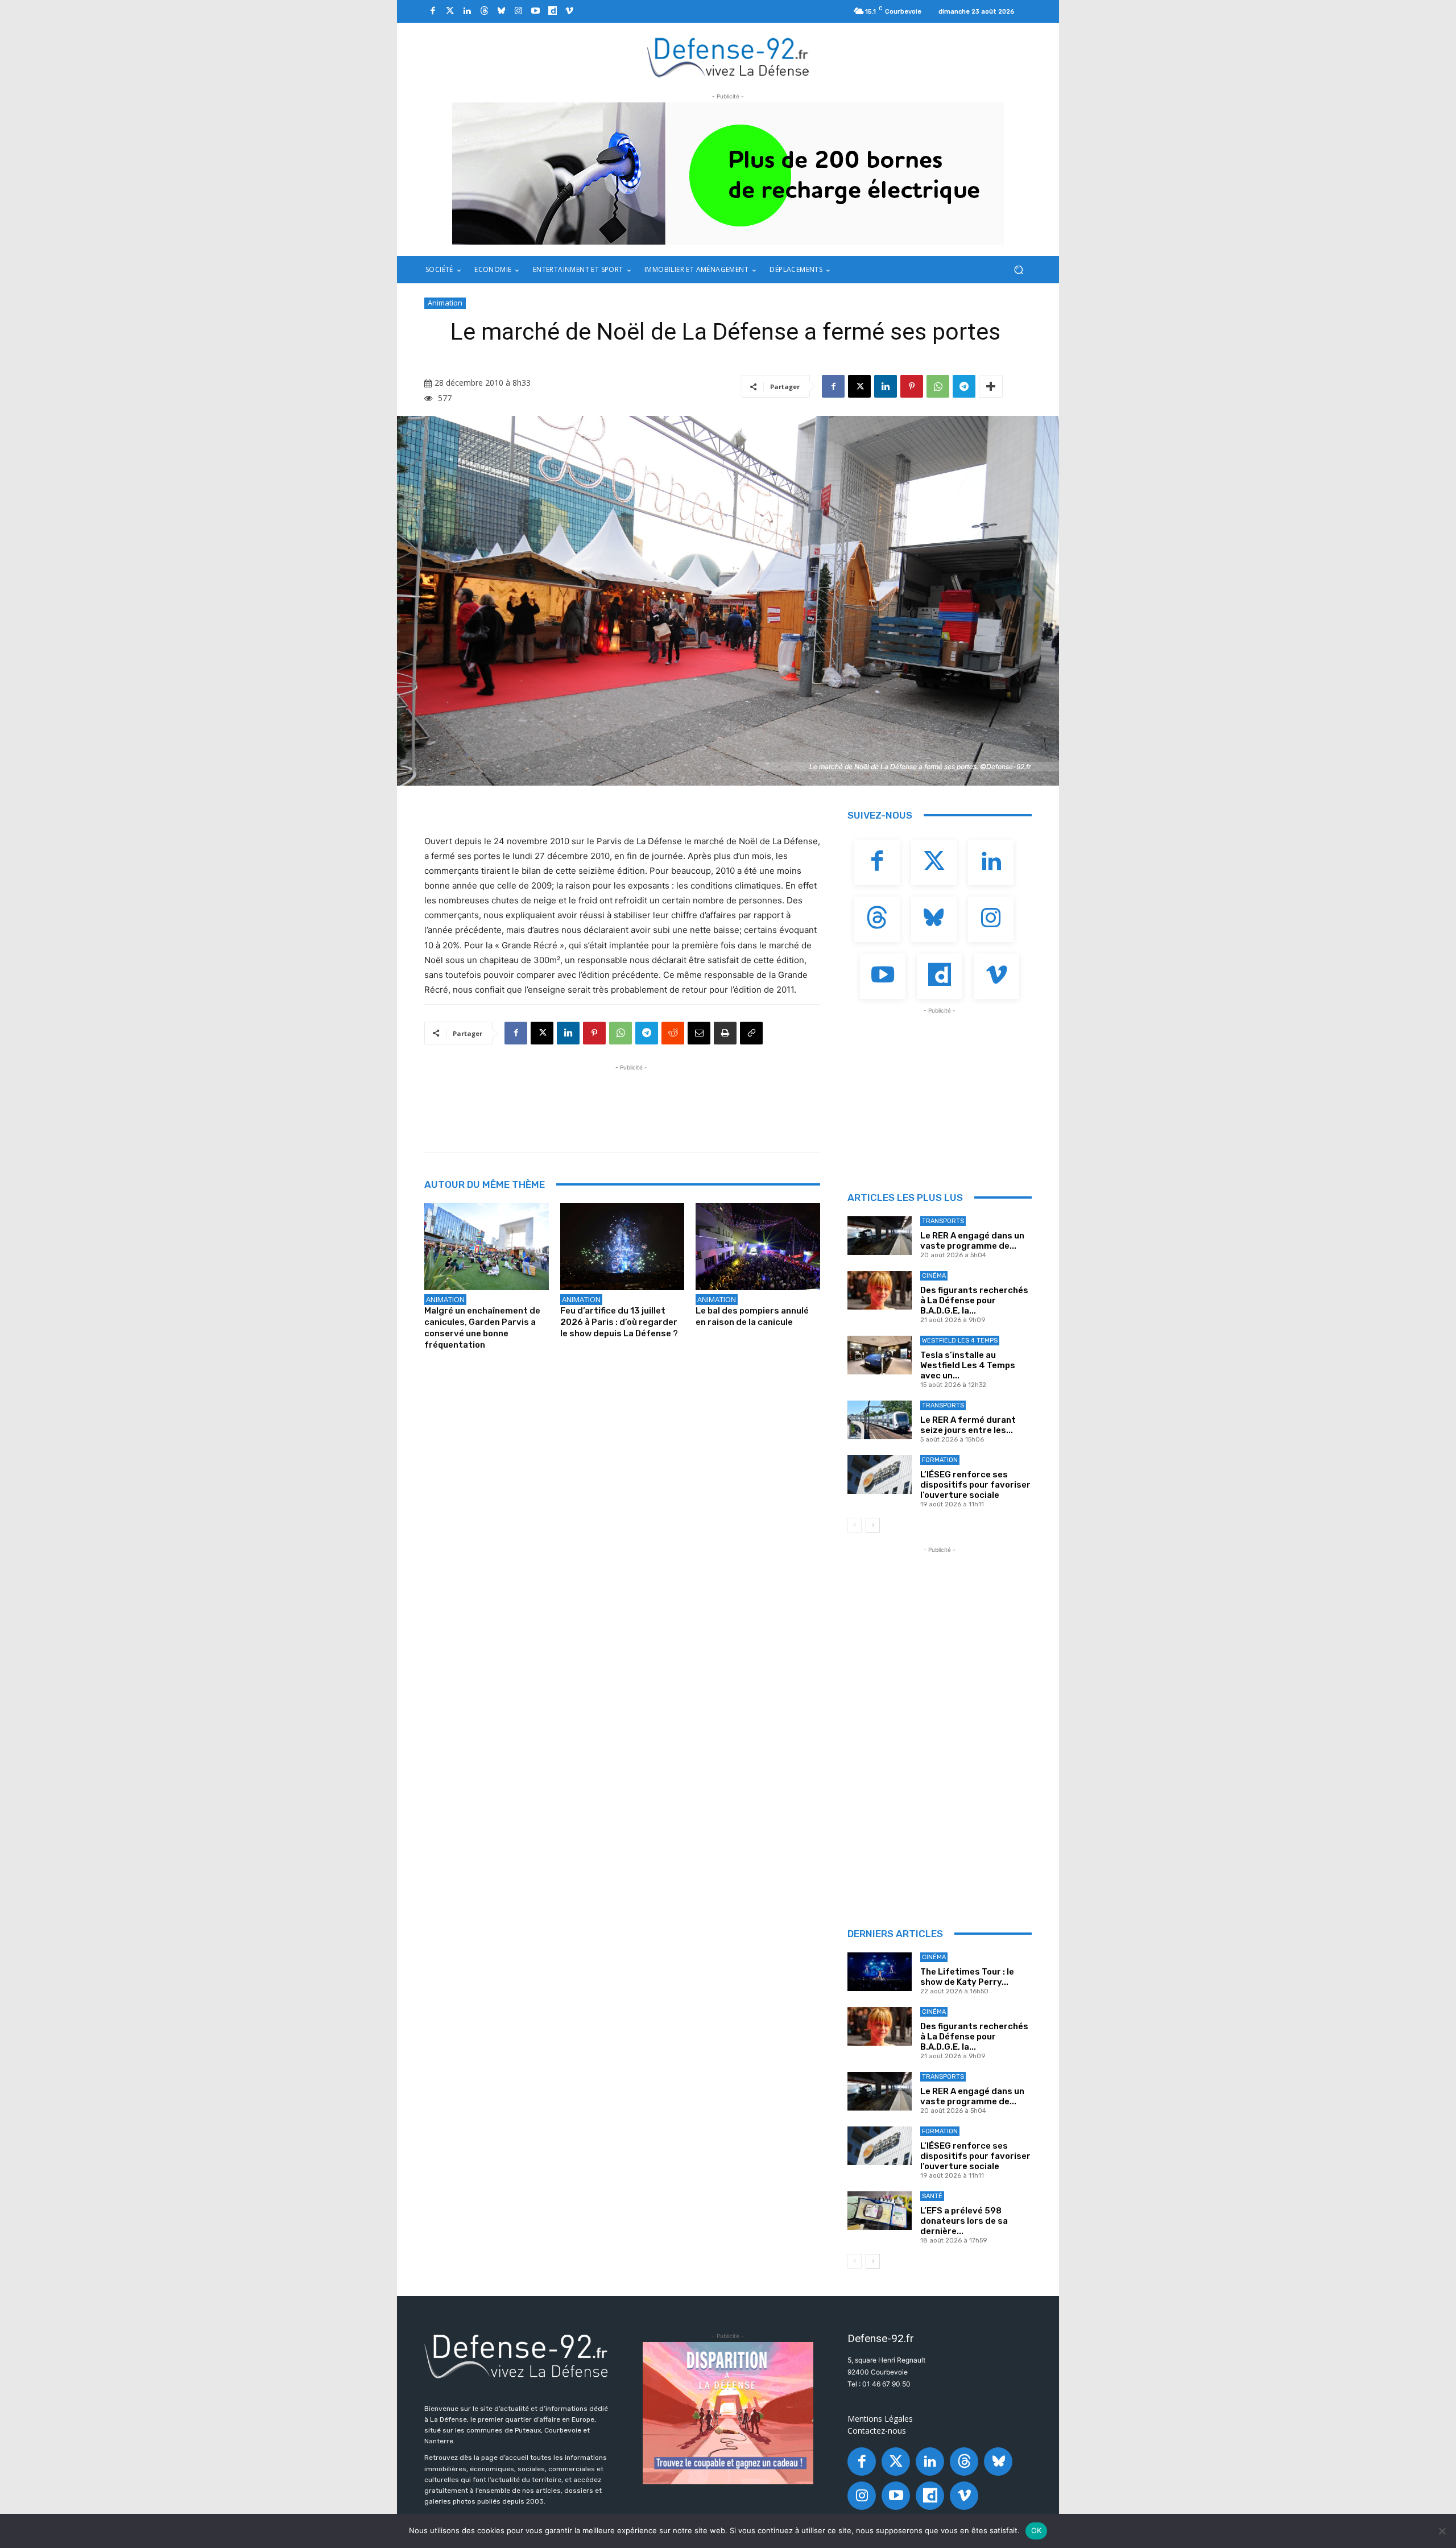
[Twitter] (450, 11)
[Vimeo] (569, 11)
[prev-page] (855, 1525)
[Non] (1442, 2531)
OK (1037, 2530)
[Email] (699, 1033)
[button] (1018, 270)
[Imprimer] (725, 1033)
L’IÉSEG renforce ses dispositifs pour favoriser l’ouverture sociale (975, 1485)
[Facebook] (433, 11)
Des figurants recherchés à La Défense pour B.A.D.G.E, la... (974, 1300)
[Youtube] (535, 11)
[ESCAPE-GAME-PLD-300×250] (728, 2413)
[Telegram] (964, 386)
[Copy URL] (751, 1033)
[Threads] (484, 11)
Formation (940, 1460)
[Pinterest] (912, 386)
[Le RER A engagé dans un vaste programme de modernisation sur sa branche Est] (880, 1236)
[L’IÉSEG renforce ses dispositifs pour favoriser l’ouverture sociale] (880, 1475)
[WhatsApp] (938, 386)
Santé (932, 2196)
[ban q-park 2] (728, 174)
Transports (943, 1221)
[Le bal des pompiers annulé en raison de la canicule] (758, 1247)
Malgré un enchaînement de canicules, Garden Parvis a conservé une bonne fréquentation (482, 1328)
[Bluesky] (501, 11)
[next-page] (873, 1525)
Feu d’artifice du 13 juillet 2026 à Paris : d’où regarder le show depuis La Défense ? (619, 1322)
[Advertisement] (631, 1099)
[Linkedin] (467, 11)
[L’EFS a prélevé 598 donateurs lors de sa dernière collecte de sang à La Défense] (880, 2211)
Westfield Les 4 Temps (960, 1341)
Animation (445, 303)
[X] (859, 386)
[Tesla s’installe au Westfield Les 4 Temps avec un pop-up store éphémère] (880, 1355)
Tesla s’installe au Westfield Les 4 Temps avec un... (968, 1365)
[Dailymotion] (552, 11)
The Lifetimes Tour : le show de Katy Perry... (967, 1977)
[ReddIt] (673, 1033)
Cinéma (934, 1276)
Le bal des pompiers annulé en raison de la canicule (752, 1316)
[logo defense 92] (728, 57)
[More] (991, 386)
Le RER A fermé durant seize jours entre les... (968, 1425)
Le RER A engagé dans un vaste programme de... (972, 1241)
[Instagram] (518, 11)
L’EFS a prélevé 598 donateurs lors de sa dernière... (964, 2221)
